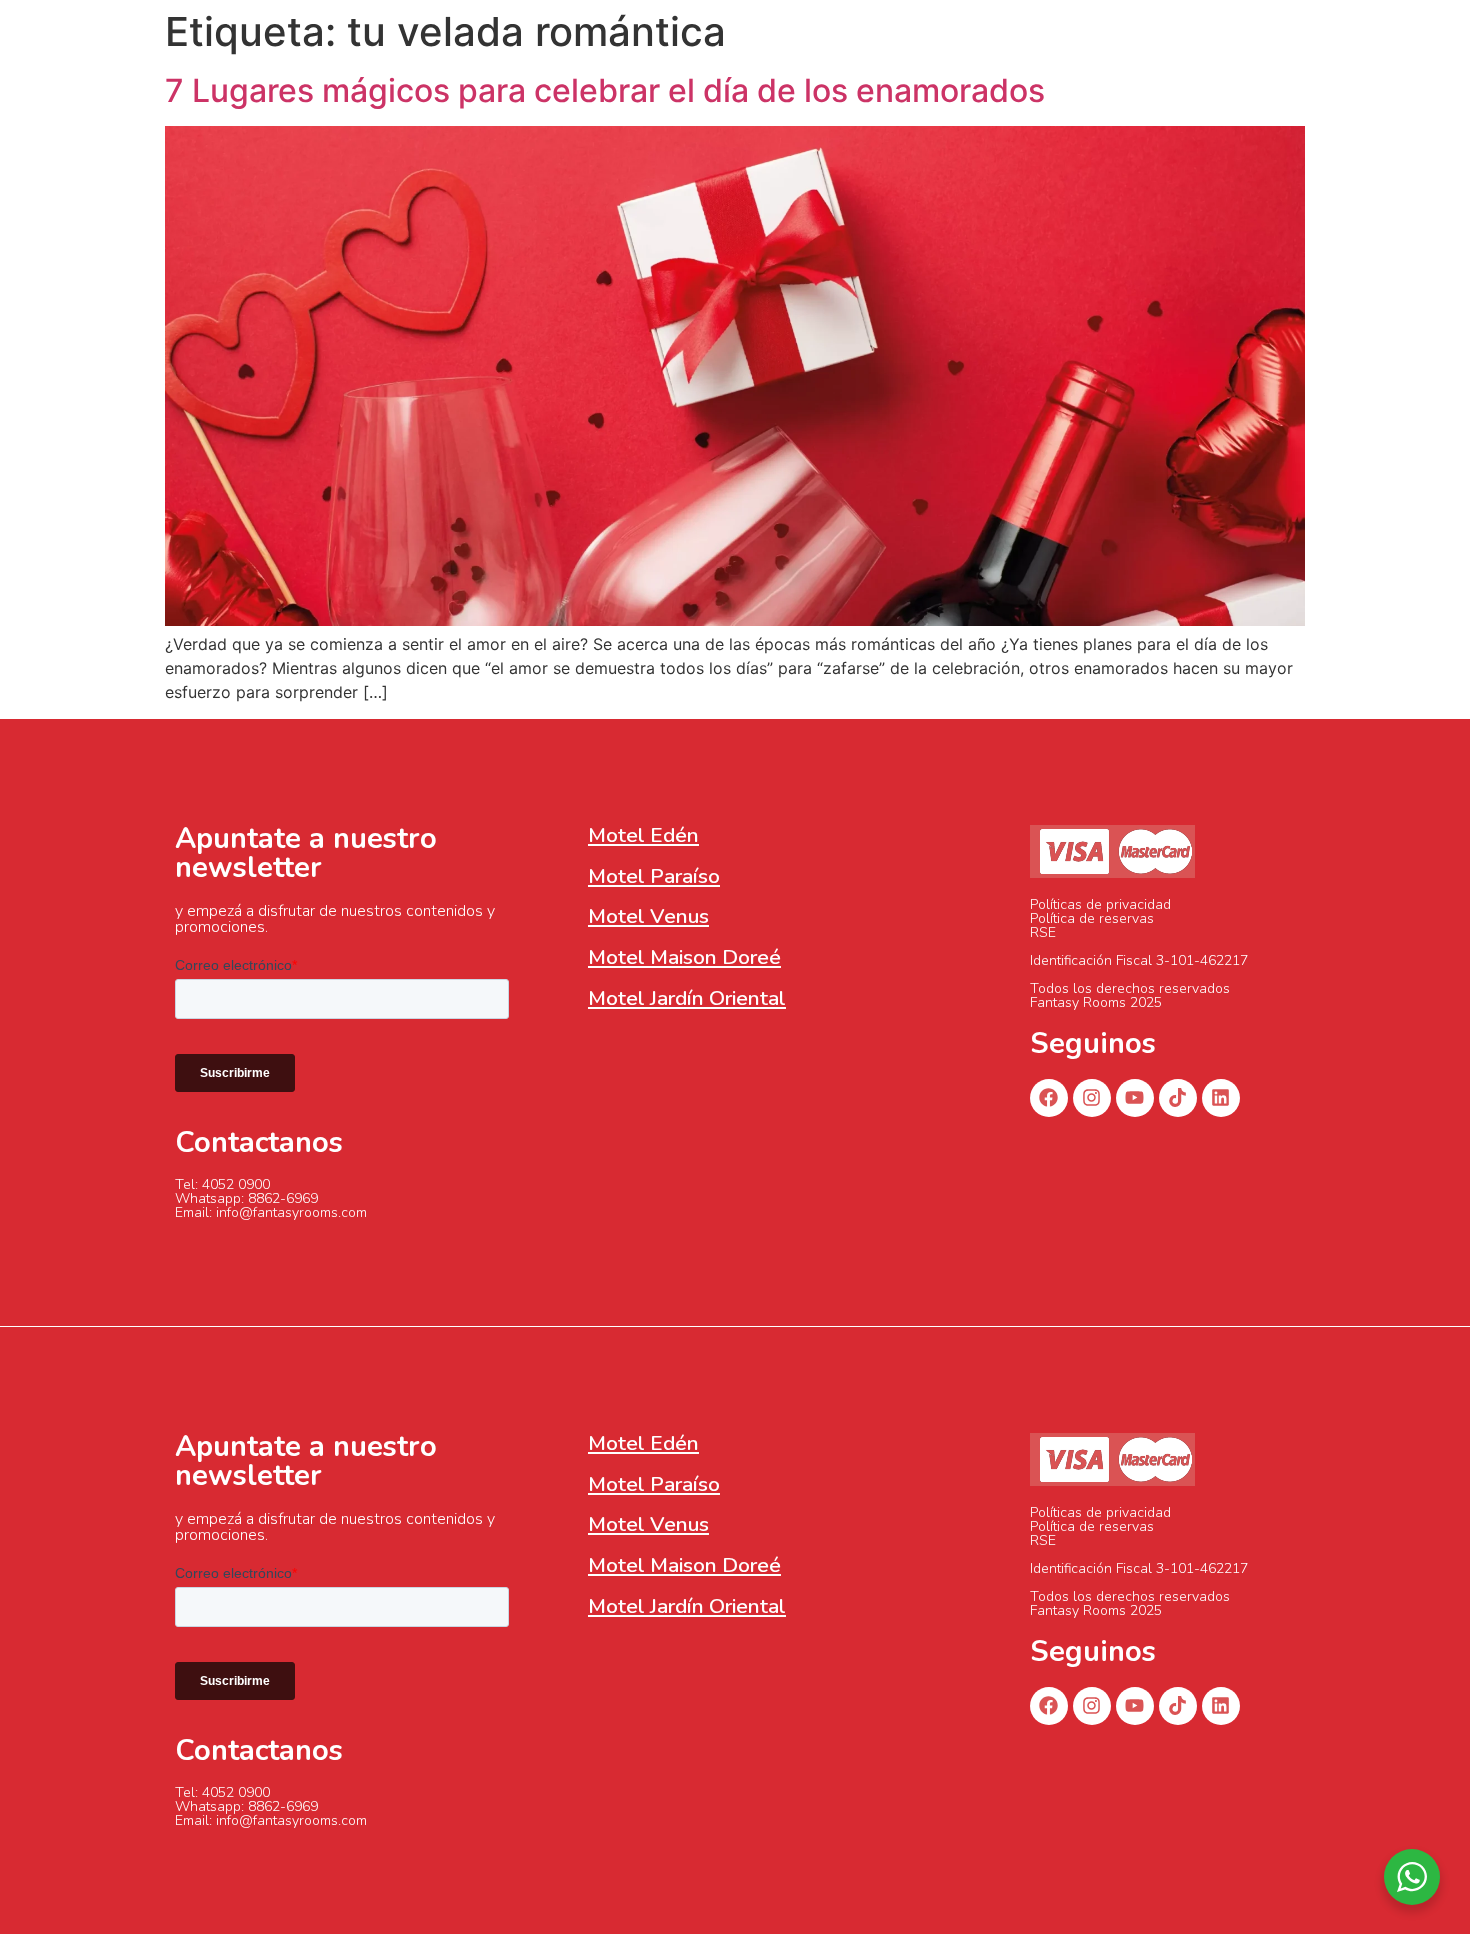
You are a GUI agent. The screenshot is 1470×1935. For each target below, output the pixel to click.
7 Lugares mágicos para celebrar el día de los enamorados (605, 90)
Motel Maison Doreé (684, 957)
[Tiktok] (1178, 1098)
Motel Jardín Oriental (687, 998)
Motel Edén (643, 835)
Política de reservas (1092, 918)
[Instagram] (1092, 1098)
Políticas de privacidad (1100, 904)
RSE (1043, 932)
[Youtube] (1135, 1098)
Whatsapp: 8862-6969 (246, 1198)
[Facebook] (1049, 1098)
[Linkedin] (1221, 1098)
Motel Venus (648, 916)
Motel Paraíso (654, 876)
